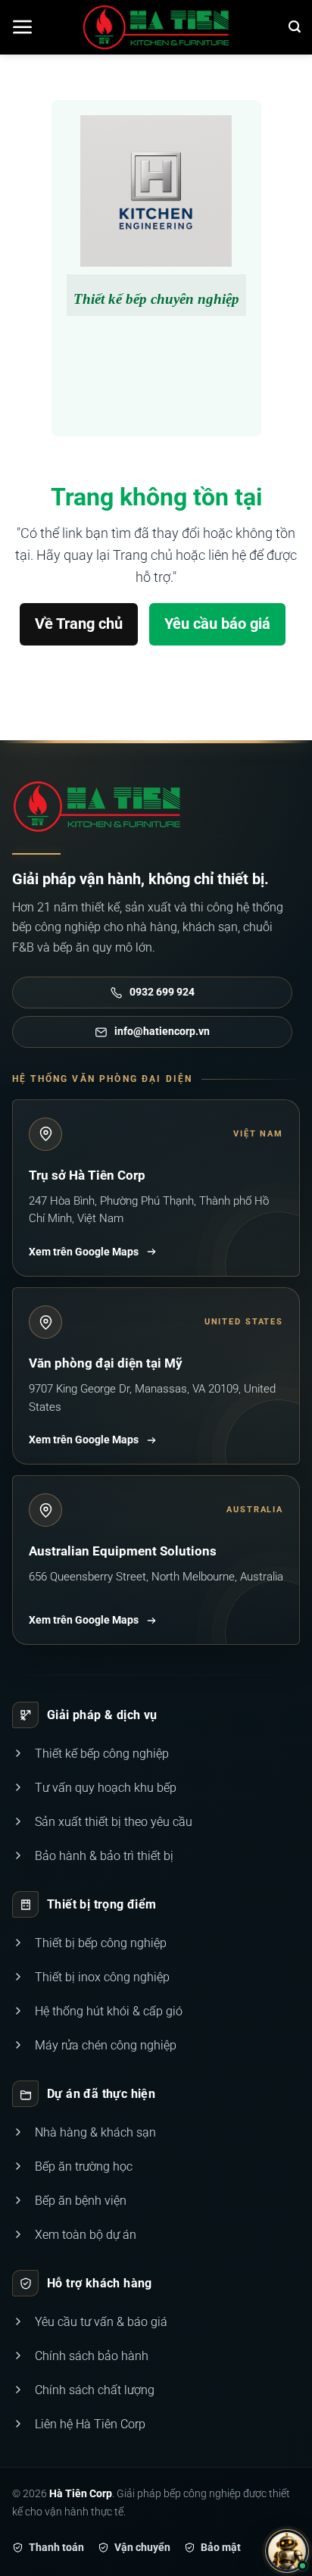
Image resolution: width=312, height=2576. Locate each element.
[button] (23, 27)
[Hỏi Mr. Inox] (287, 2551)
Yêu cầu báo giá (217, 624)
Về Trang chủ (79, 624)
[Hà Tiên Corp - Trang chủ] (97, 807)
